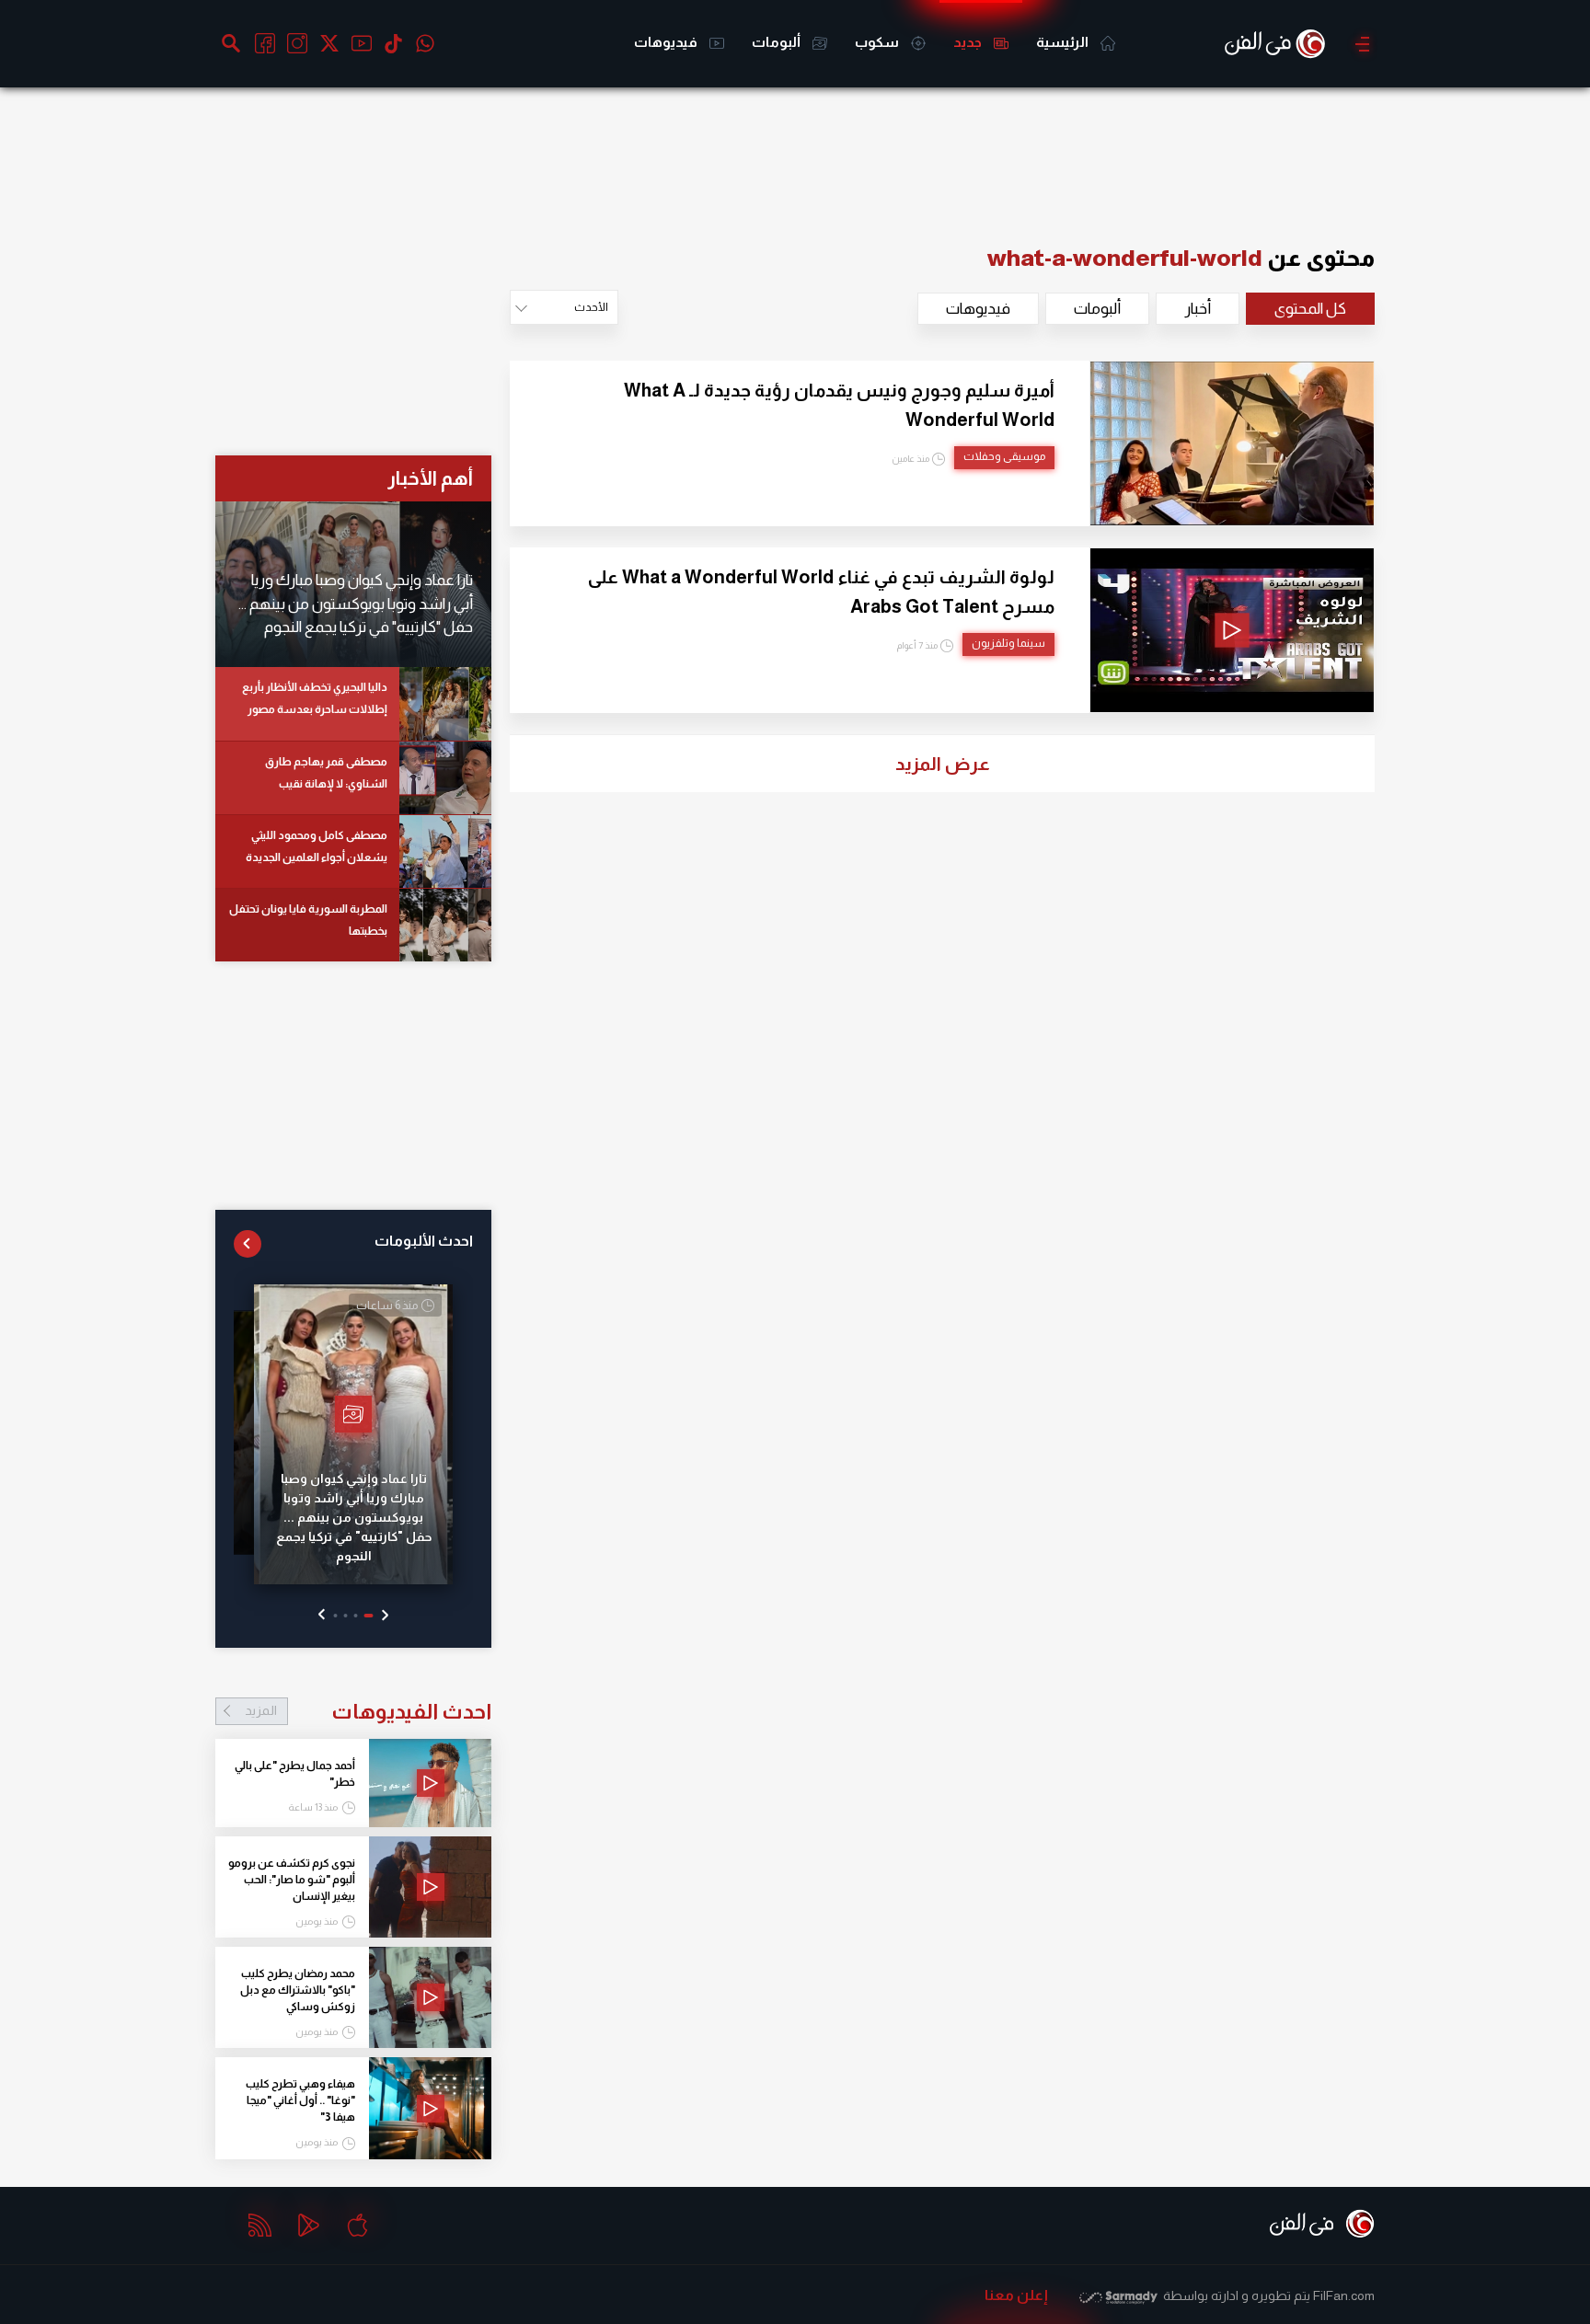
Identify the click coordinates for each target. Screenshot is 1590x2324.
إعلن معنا (1016, 2295)
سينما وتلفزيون (1008, 643)
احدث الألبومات (424, 1241)
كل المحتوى (1310, 309)
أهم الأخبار (430, 478)
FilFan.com (1344, 2295)
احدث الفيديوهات (368, 1711)
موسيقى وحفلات (1004, 456)
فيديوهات (667, 42)
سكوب (878, 42)
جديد (969, 42)
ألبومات (778, 42)
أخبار (1198, 309)
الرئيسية (1064, 42)
